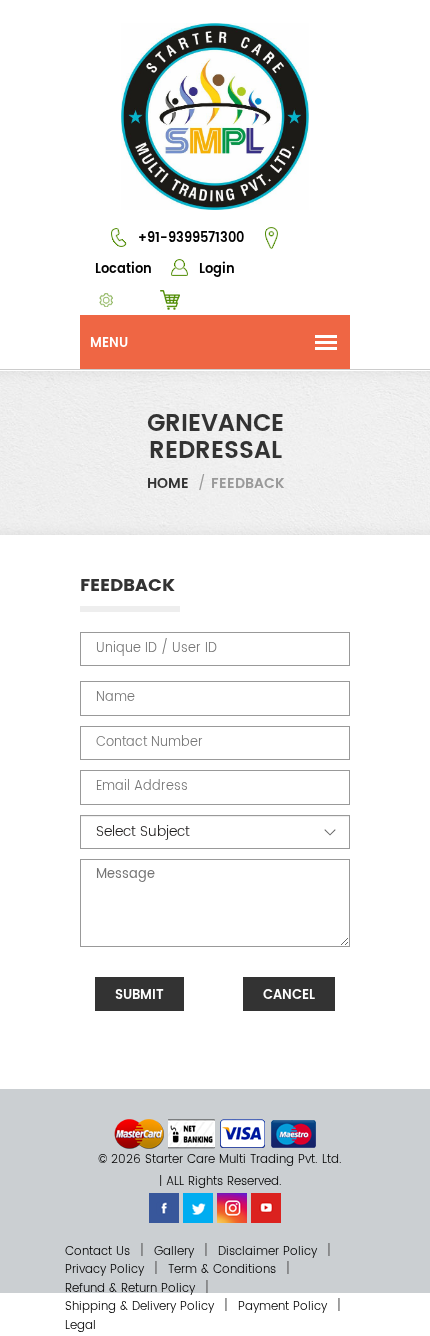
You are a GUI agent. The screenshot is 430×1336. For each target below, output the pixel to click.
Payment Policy (282, 1306)
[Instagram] (232, 1207)
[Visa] (242, 1133)
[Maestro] (293, 1133)
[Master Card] (139, 1133)
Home (168, 483)
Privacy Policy (104, 1269)
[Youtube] (266, 1207)
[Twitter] (198, 1207)
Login (215, 269)
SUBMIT (139, 995)
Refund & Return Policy (130, 1288)
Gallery (174, 1251)
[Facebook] (164, 1207)
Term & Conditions (222, 1269)
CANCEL (289, 995)
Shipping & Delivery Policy (139, 1306)
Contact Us (97, 1251)
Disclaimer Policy (267, 1251)
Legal (80, 1325)
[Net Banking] (191, 1133)
